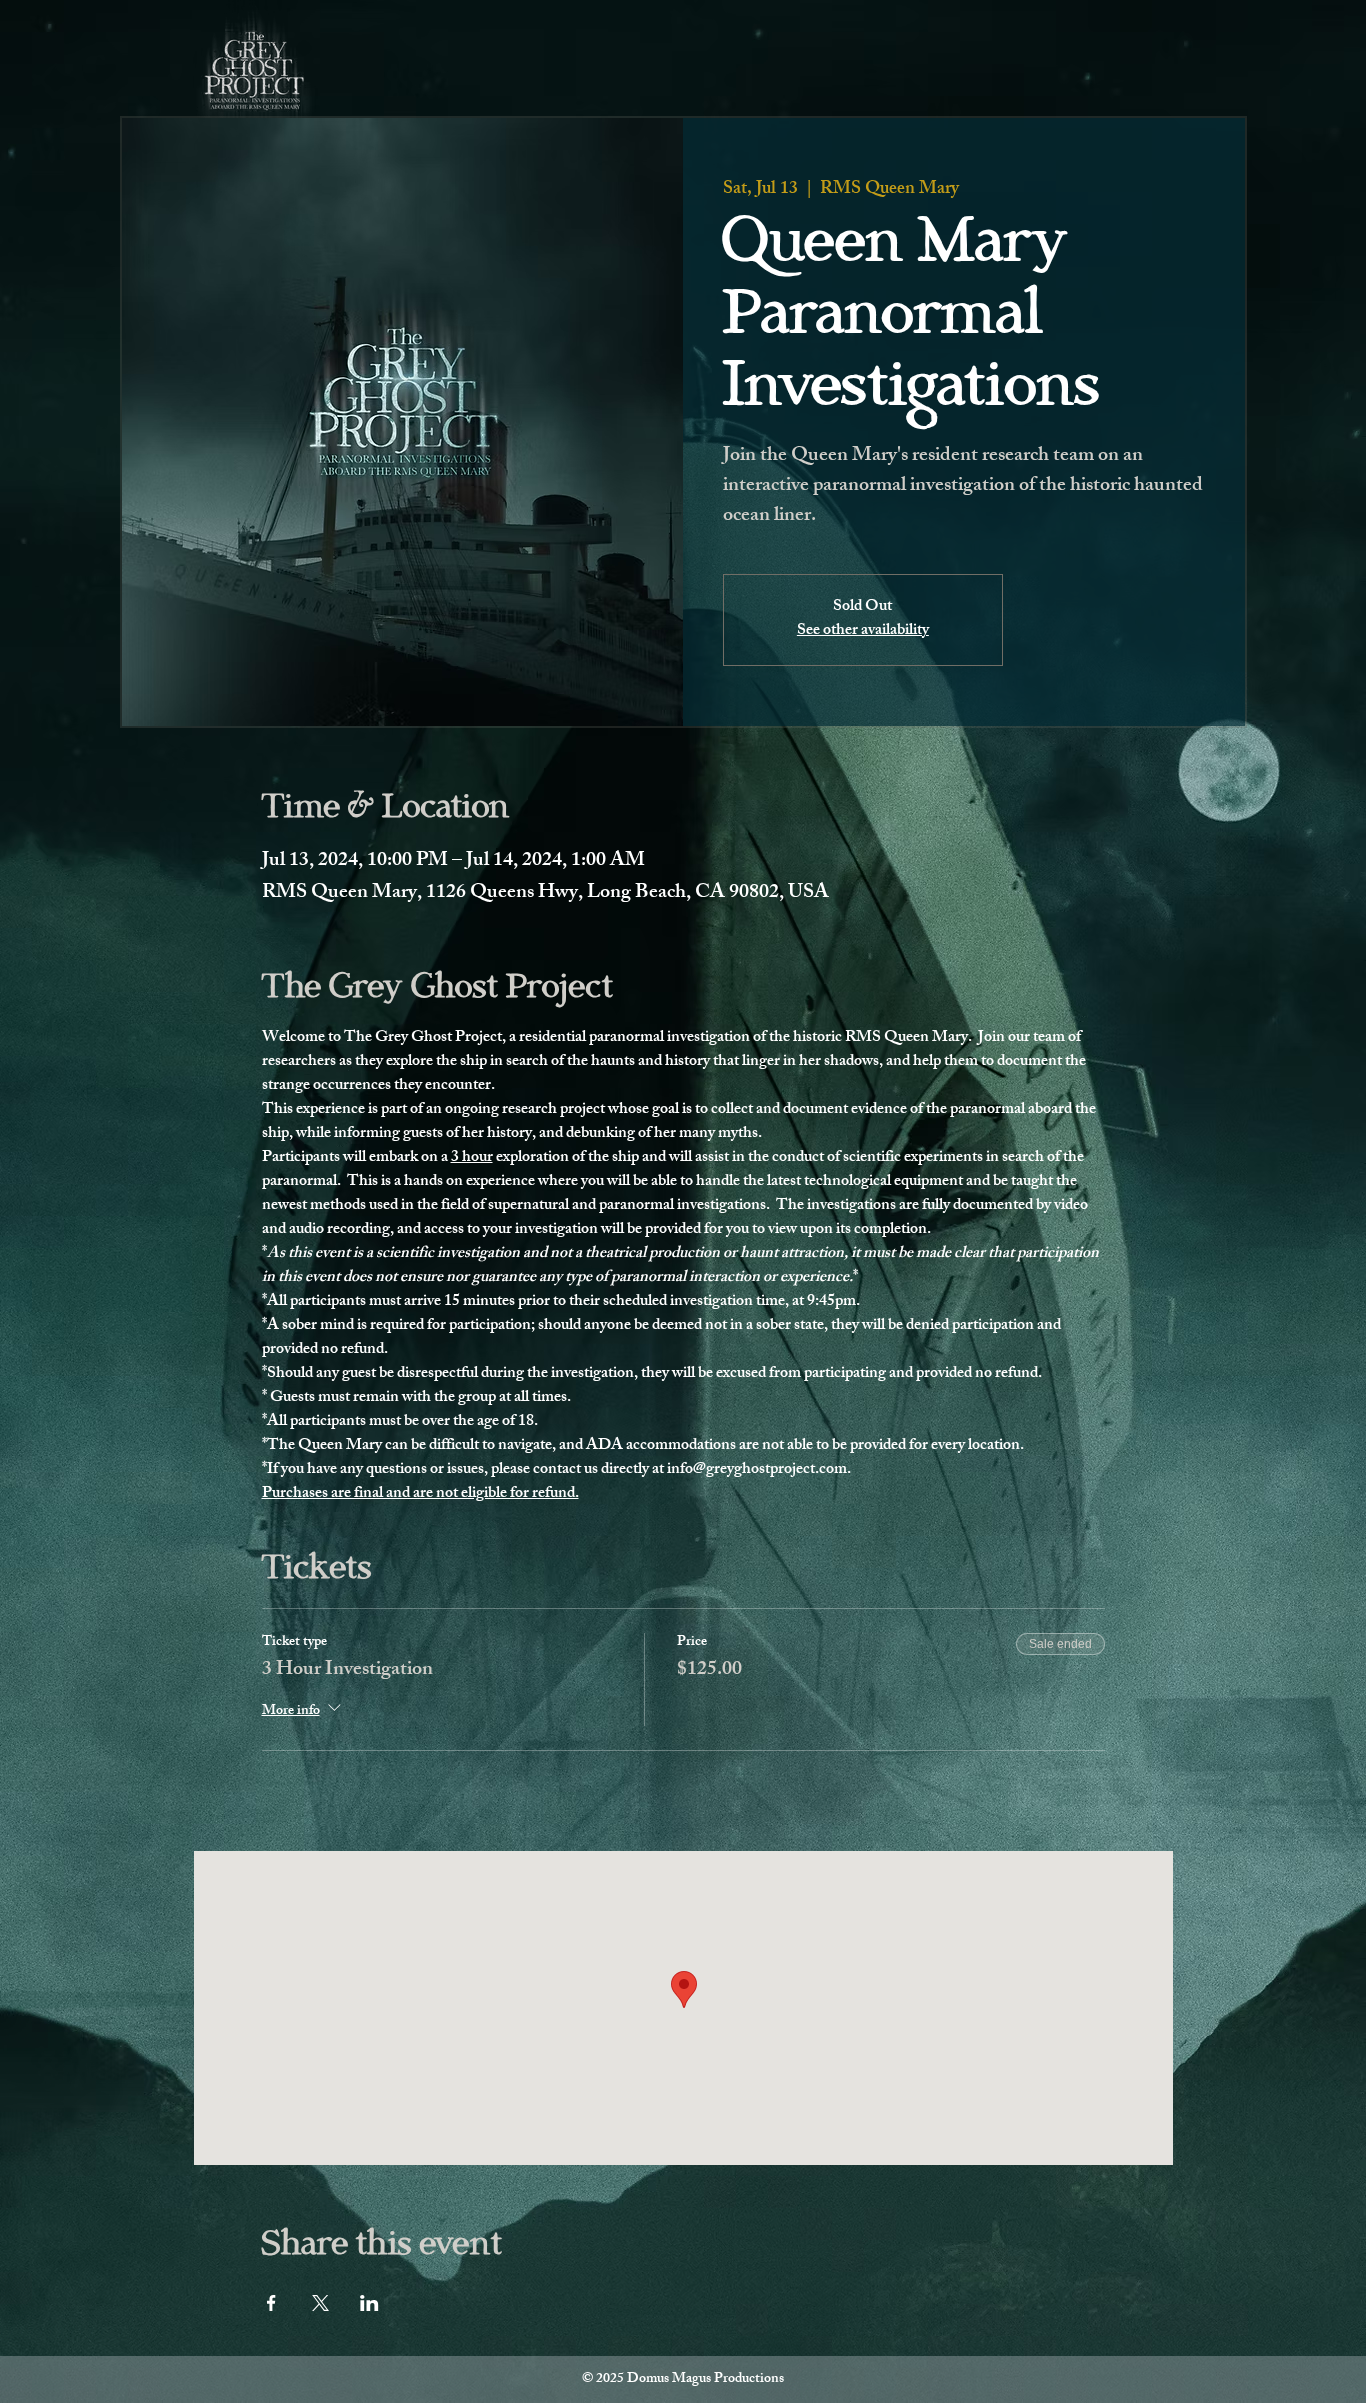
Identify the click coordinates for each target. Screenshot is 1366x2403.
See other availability (863, 631)
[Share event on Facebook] (271, 2303)
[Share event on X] (320, 2303)
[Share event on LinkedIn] (369, 2303)
